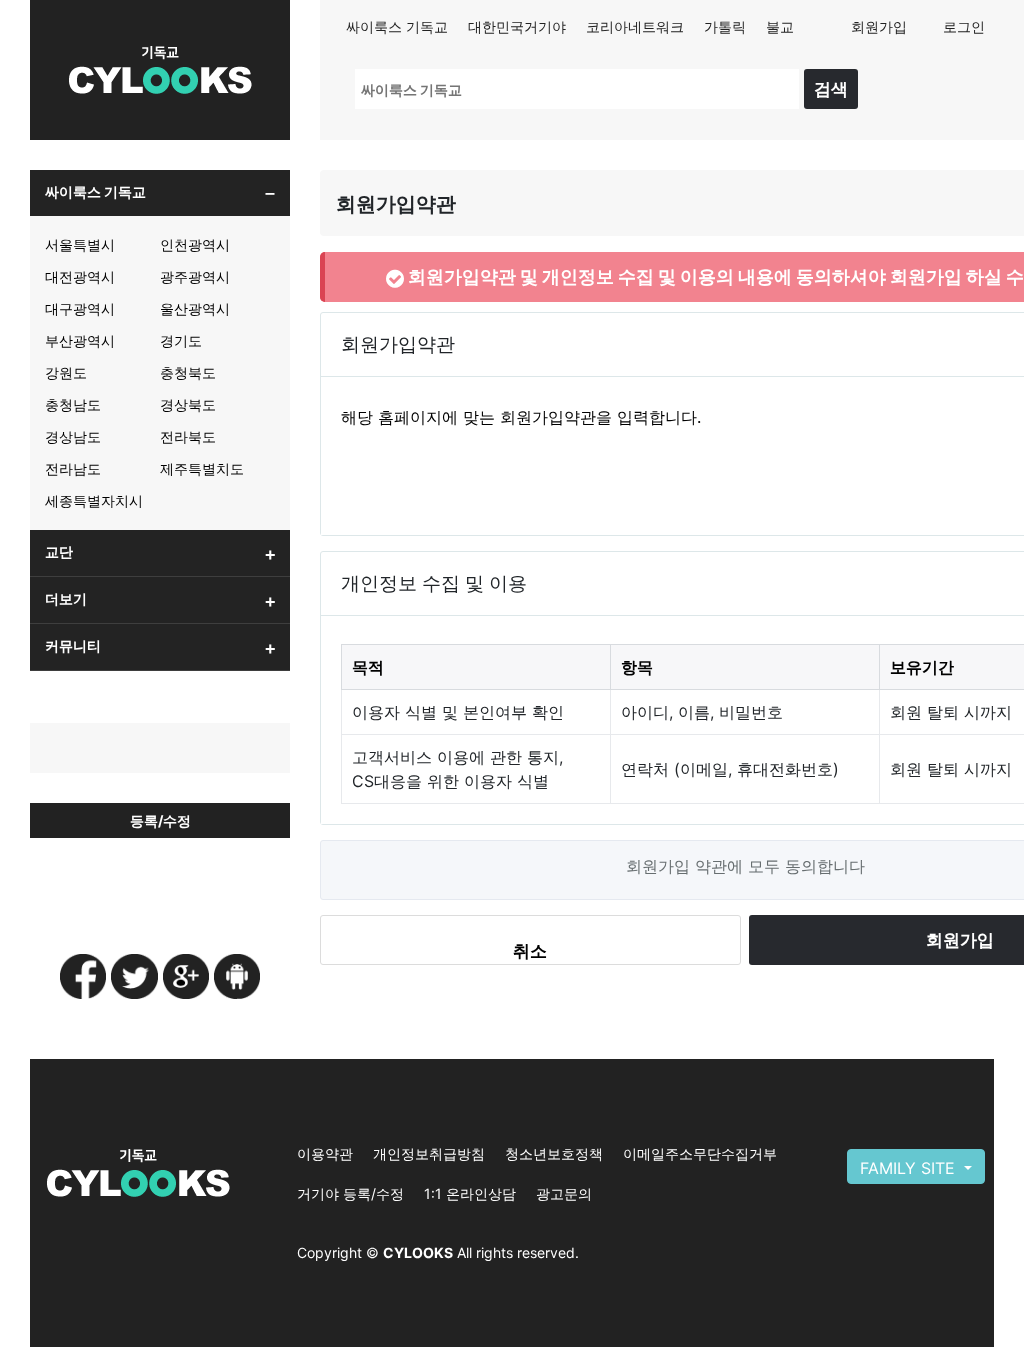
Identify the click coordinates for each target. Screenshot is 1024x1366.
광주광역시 (195, 276)
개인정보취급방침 (429, 1153)
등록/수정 (160, 820)
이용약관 (325, 1153)
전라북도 (188, 436)
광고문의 (564, 1193)
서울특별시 (80, 244)
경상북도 (188, 404)
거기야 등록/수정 (350, 1193)
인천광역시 (195, 244)
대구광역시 (80, 308)
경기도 (181, 340)
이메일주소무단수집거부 (700, 1153)
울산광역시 (195, 308)
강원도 (66, 372)
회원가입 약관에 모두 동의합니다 (745, 866)
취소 (530, 950)
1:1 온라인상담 (470, 1193)
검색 (831, 88)
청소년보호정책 (554, 1153)
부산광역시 (80, 340)
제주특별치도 (202, 468)
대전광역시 (80, 276)
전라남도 (73, 468)
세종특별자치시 (94, 500)
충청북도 (188, 372)
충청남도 (73, 404)
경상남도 (73, 436)
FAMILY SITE (910, 1168)
